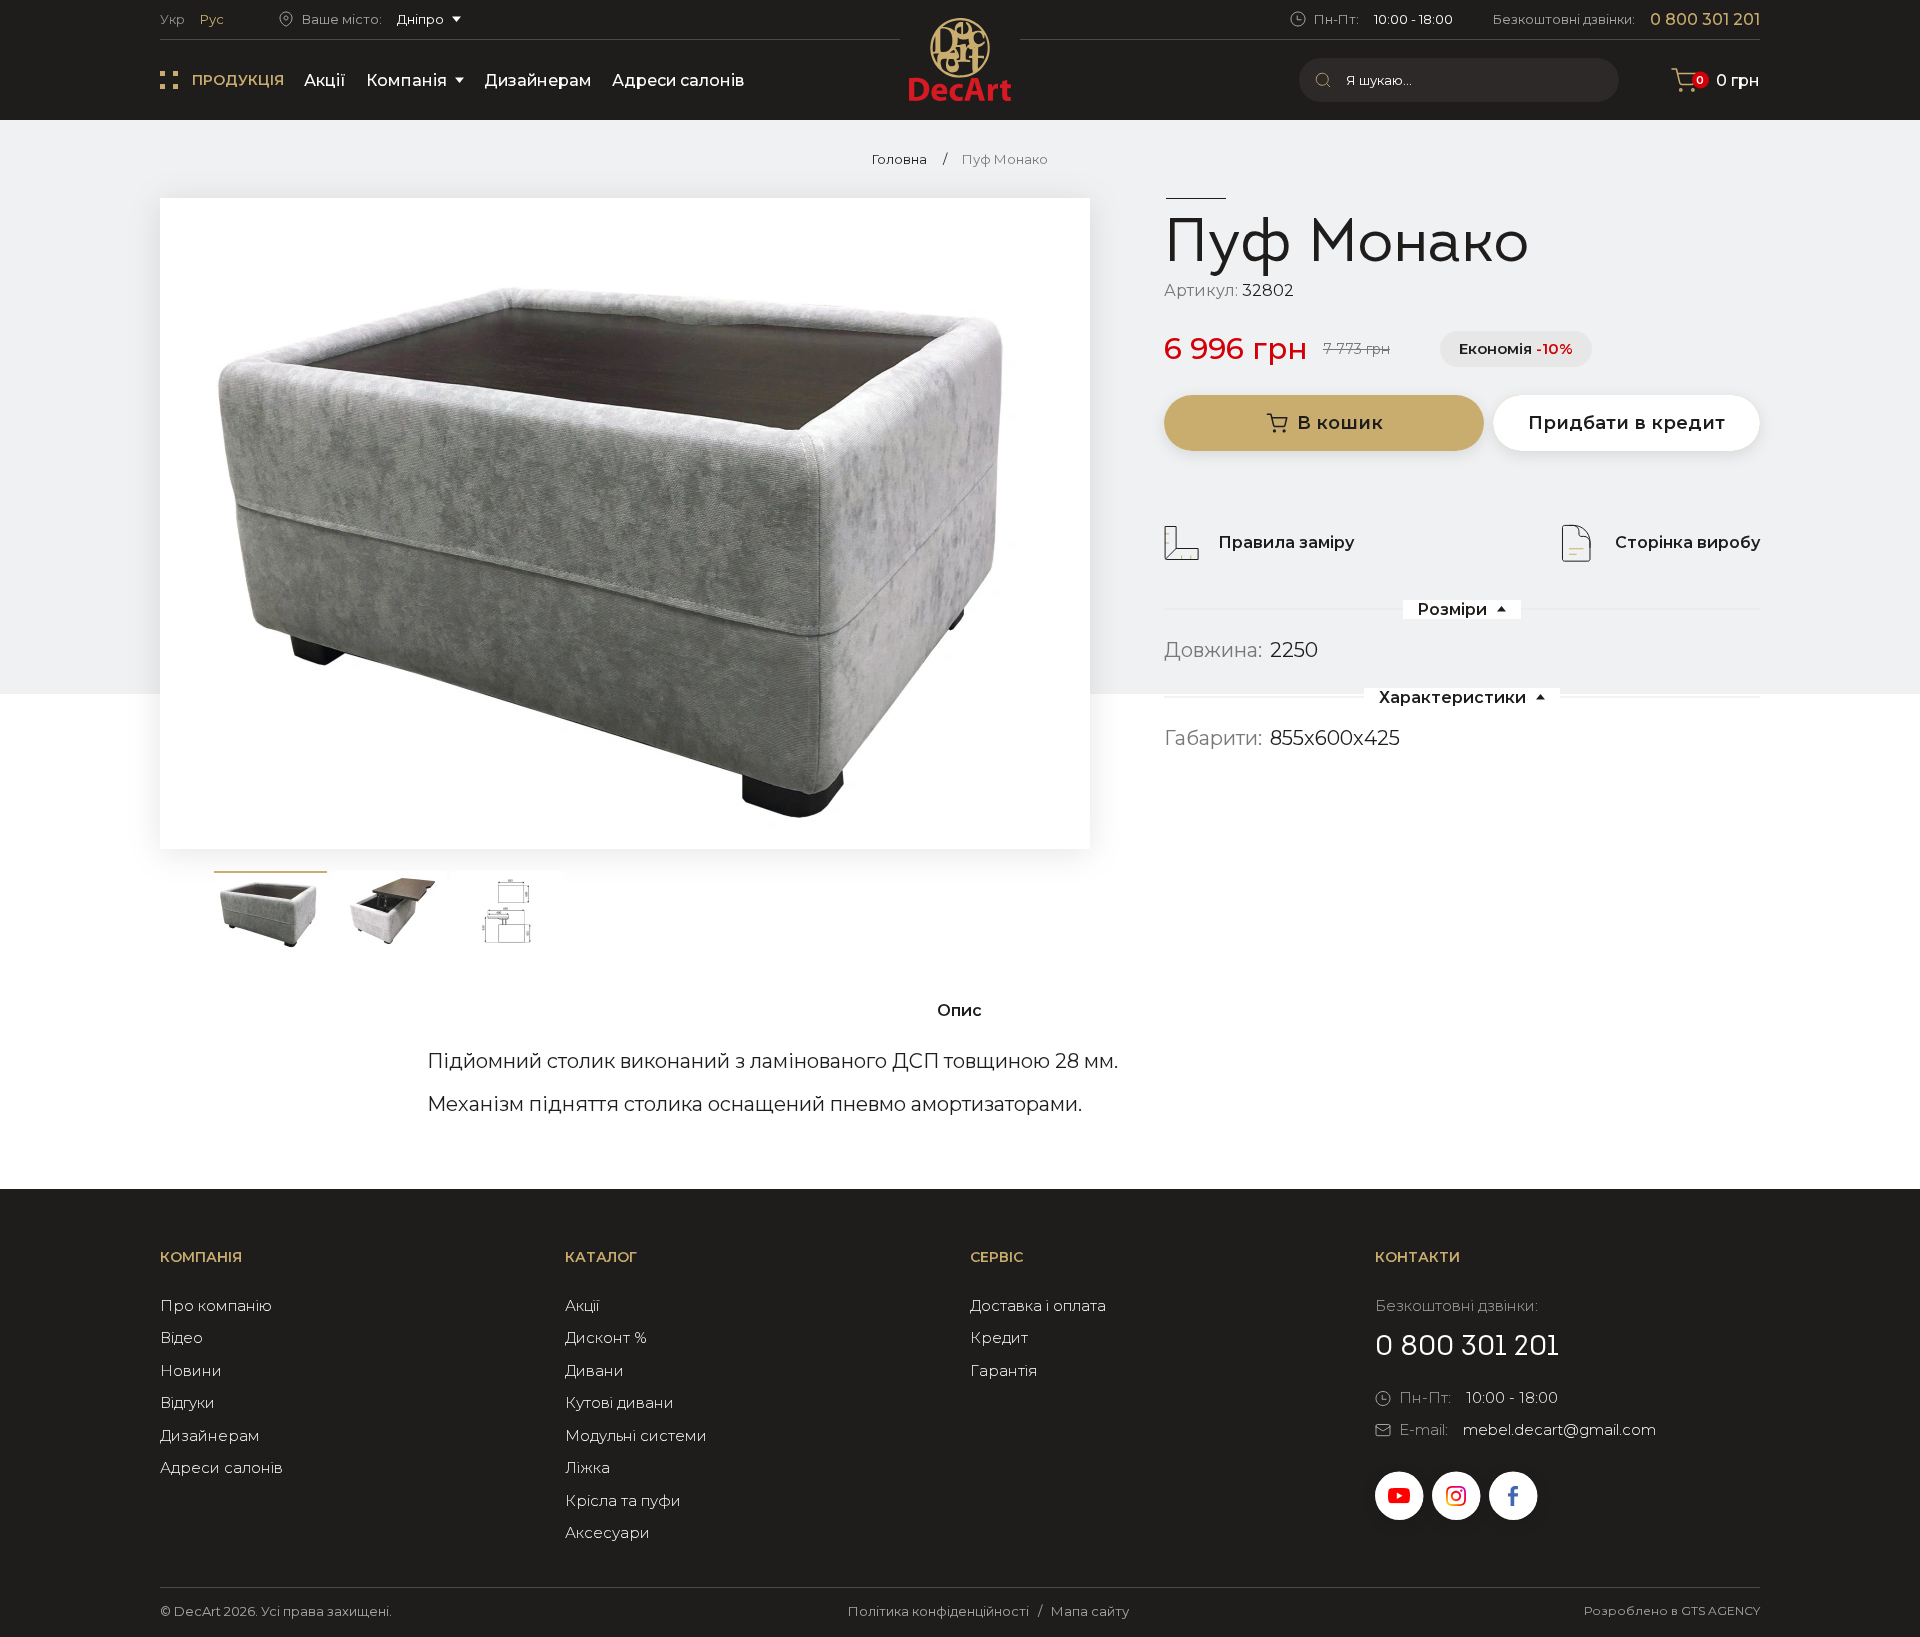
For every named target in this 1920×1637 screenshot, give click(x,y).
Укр (172, 19)
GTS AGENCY (1720, 1610)
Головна (899, 159)
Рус (212, 19)
